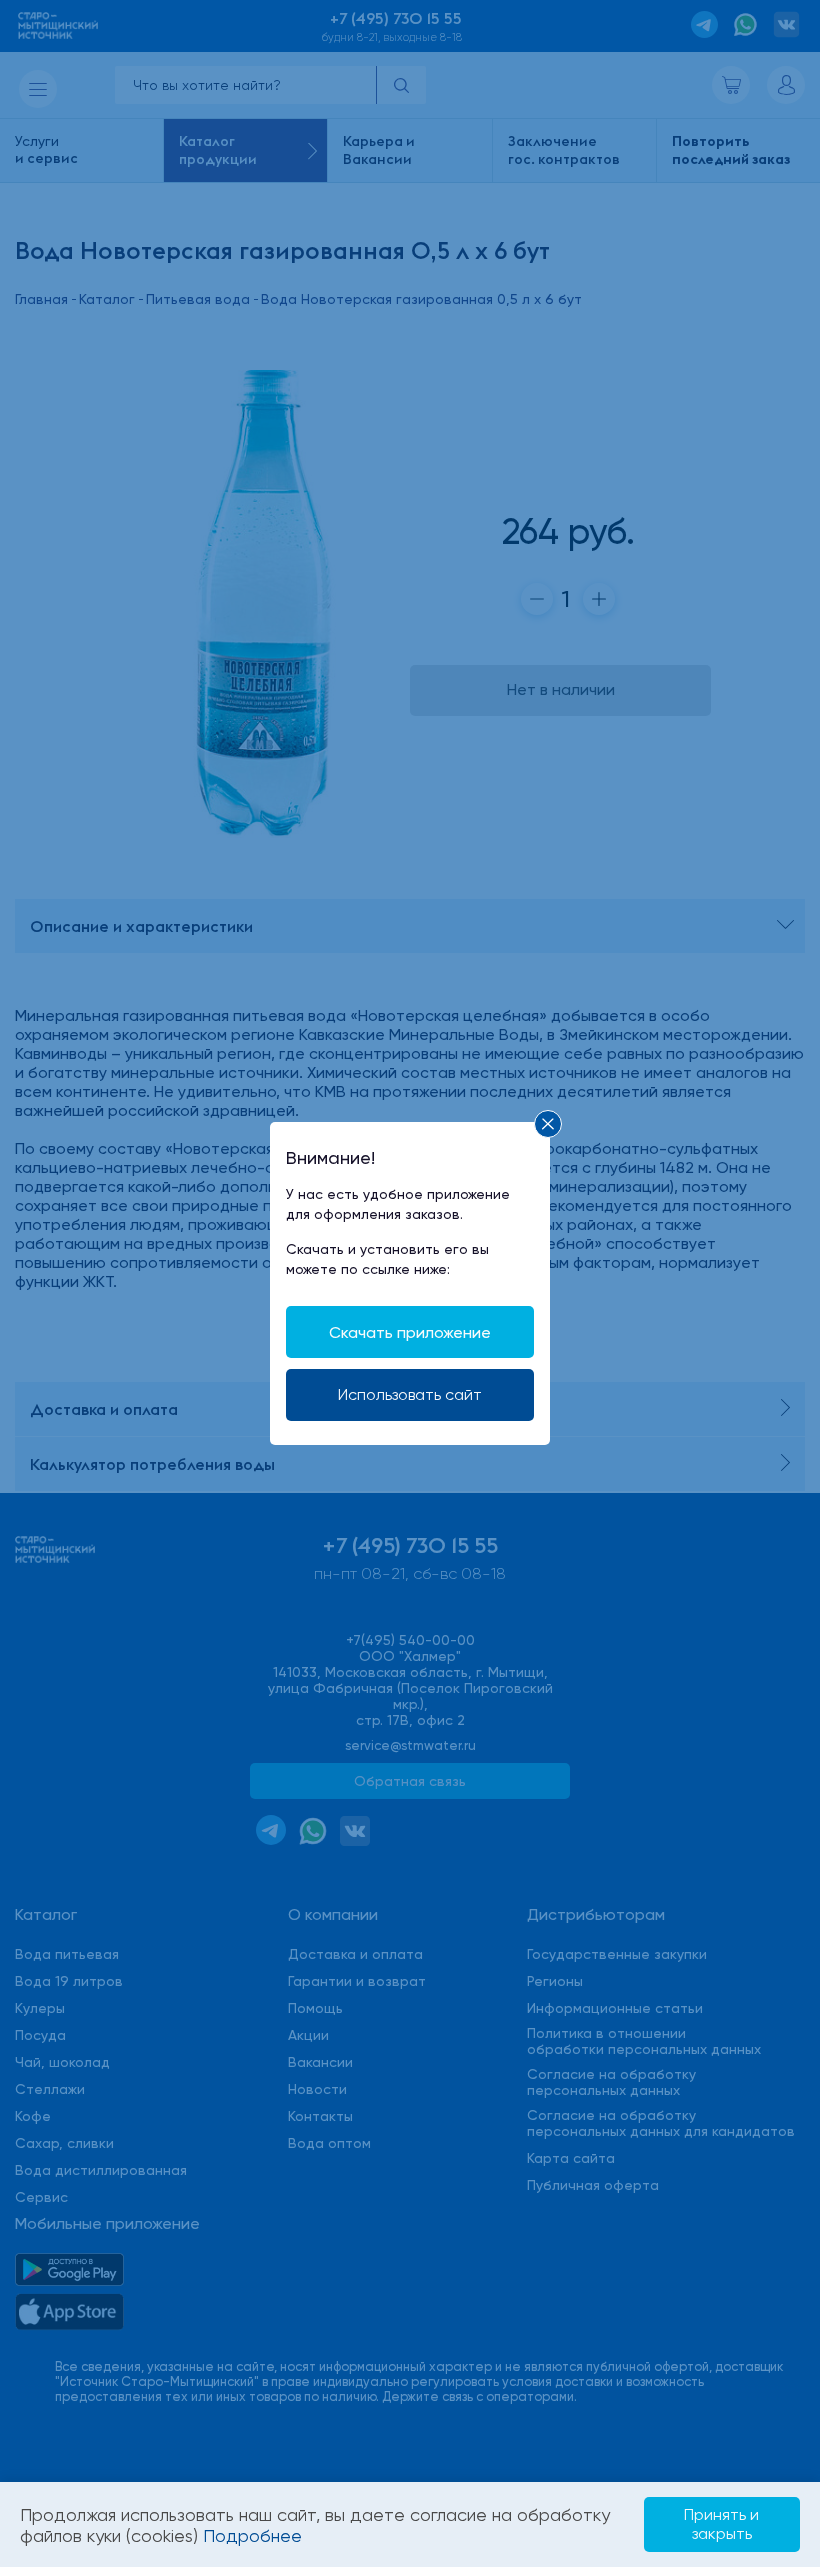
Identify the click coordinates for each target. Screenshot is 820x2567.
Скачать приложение (410, 1332)
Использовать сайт (410, 1394)
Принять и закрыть (721, 2523)
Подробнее (252, 2535)
